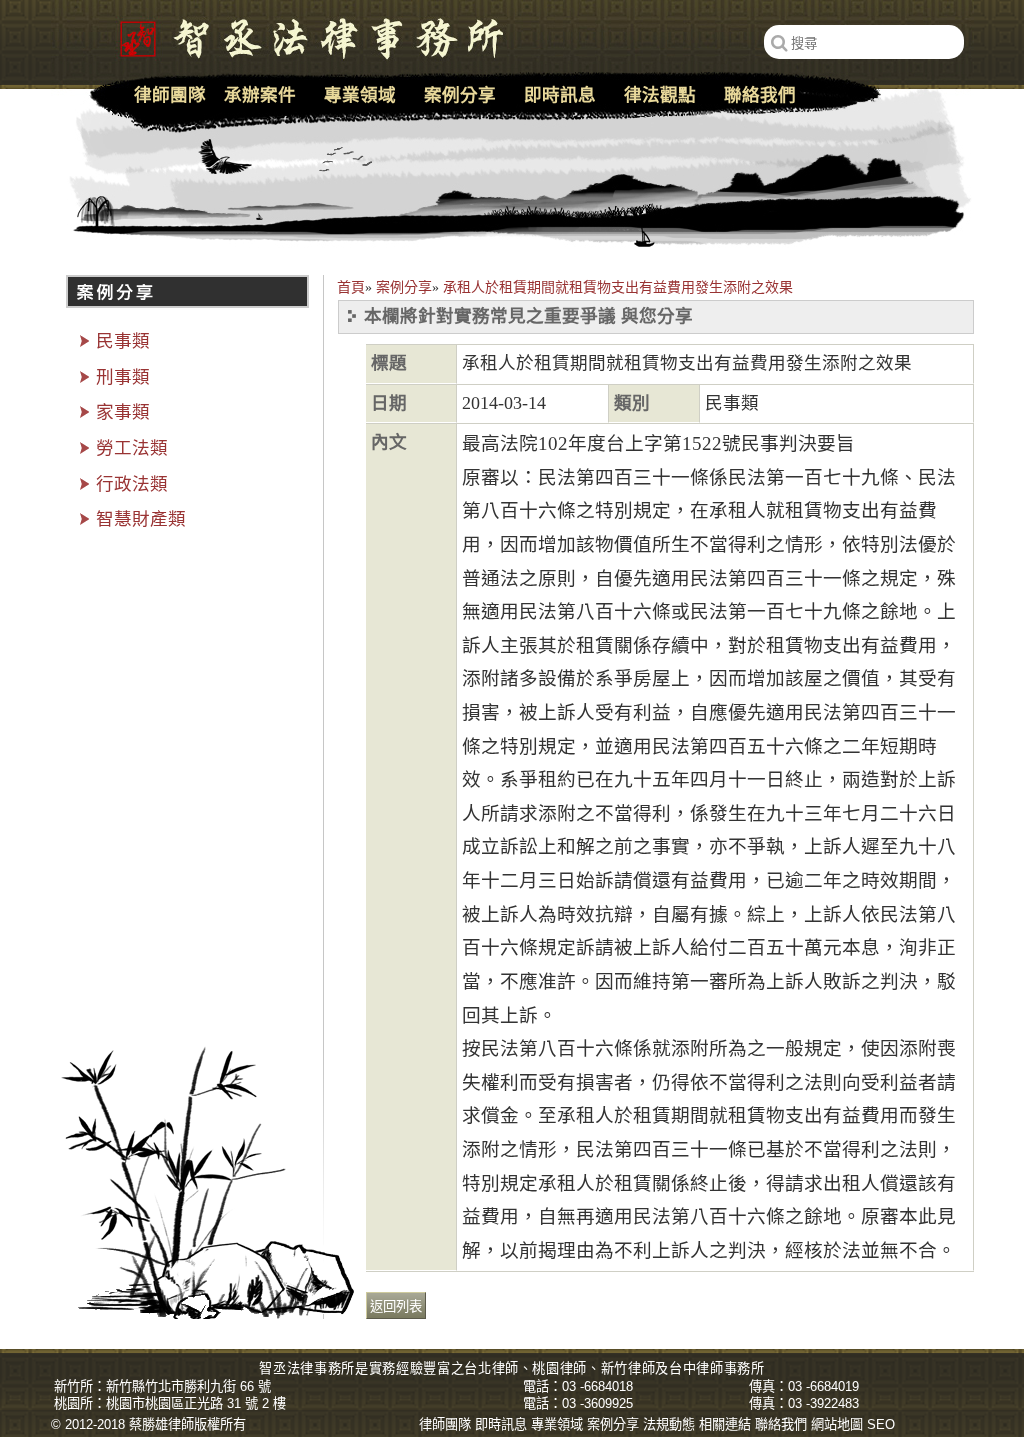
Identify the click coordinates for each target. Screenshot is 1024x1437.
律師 (505, 1368)
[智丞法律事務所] (301, 35)
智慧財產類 (141, 519)
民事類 (123, 341)
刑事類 (123, 377)
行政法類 (132, 484)
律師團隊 (170, 95)
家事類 (123, 412)
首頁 (351, 287)
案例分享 (404, 287)
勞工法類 (132, 448)
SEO (881, 1424)
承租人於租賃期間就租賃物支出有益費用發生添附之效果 (618, 287)
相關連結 (725, 1424)
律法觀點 (660, 95)
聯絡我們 (760, 95)
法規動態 (669, 1424)
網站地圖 (837, 1424)
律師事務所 (730, 1368)
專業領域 (360, 95)
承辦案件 (260, 95)
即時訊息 (560, 95)
